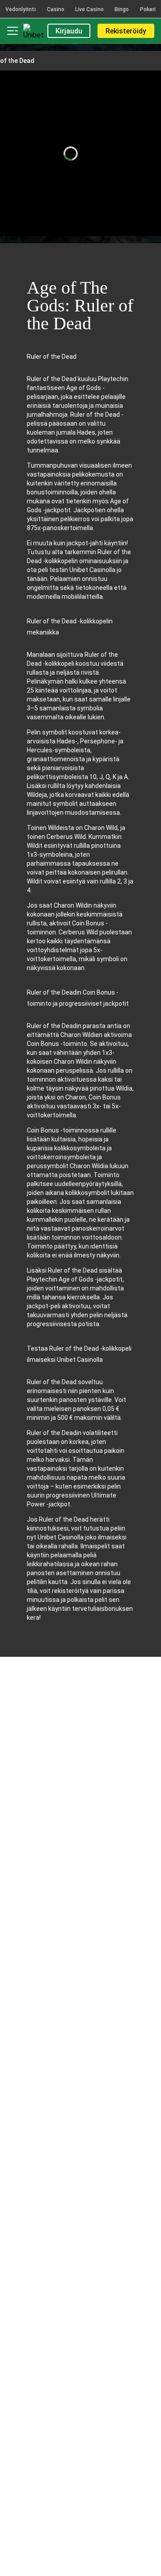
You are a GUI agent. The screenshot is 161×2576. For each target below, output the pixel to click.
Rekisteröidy (126, 31)
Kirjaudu (69, 31)
